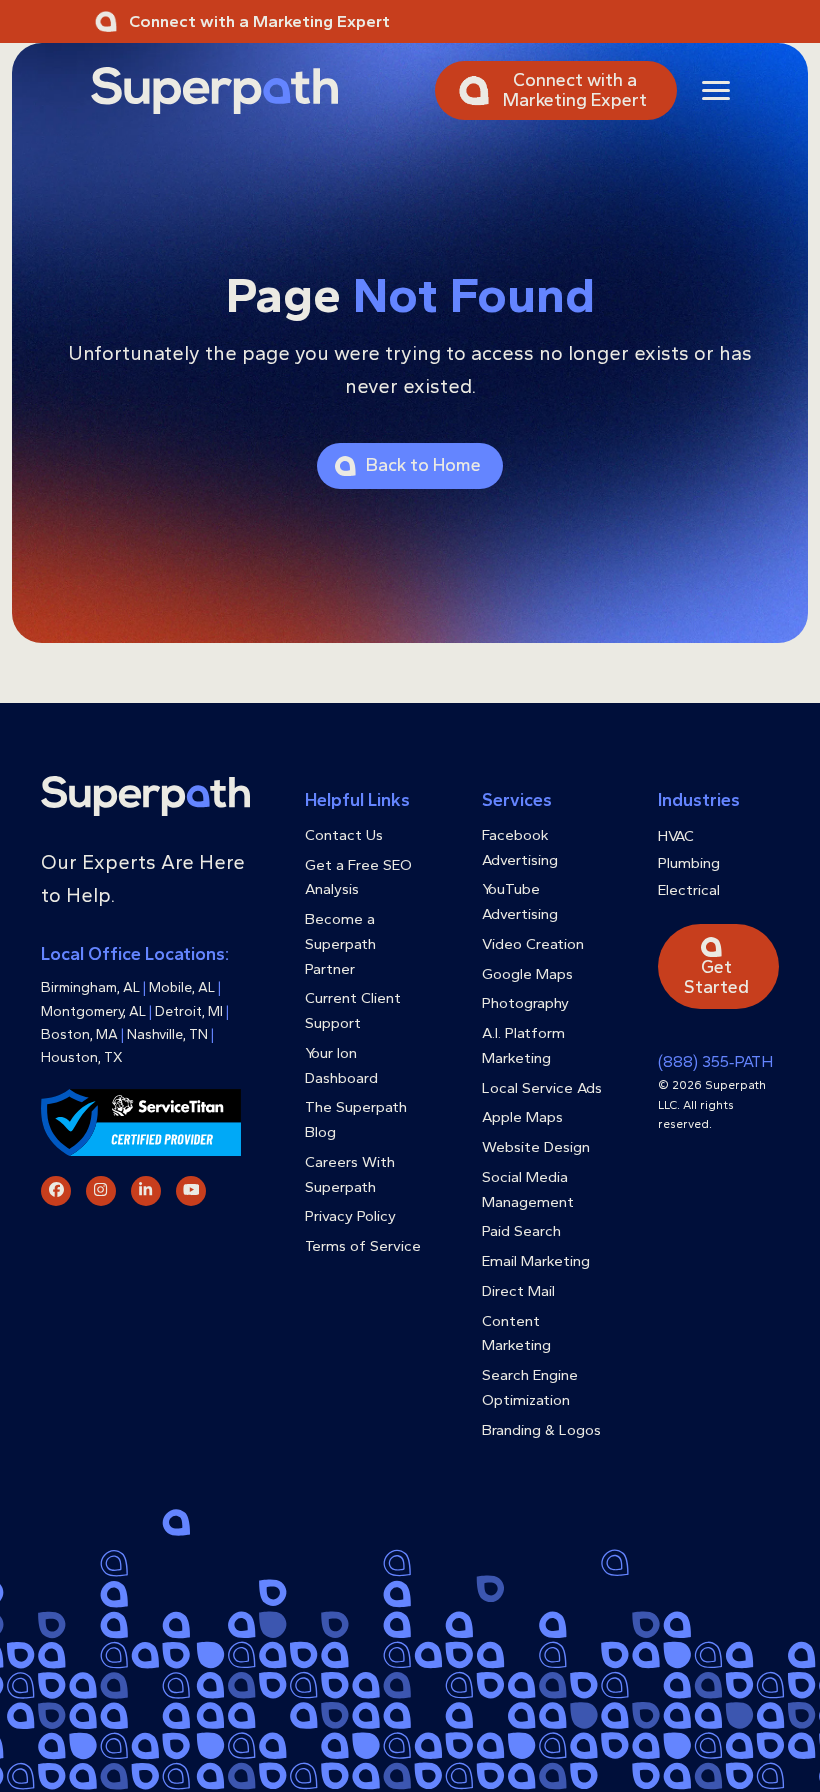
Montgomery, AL (93, 1011)
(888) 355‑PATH (715, 1061)
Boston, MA (79, 1034)
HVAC (676, 836)
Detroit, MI (189, 1011)
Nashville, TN (167, 1034)
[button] (716, 90)
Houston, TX (82, 1057)
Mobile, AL (182, 987)
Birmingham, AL (90, 987)
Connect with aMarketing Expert (575, 90)
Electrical (689, 890)
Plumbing (689, 863)
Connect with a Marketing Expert (259, 21)
